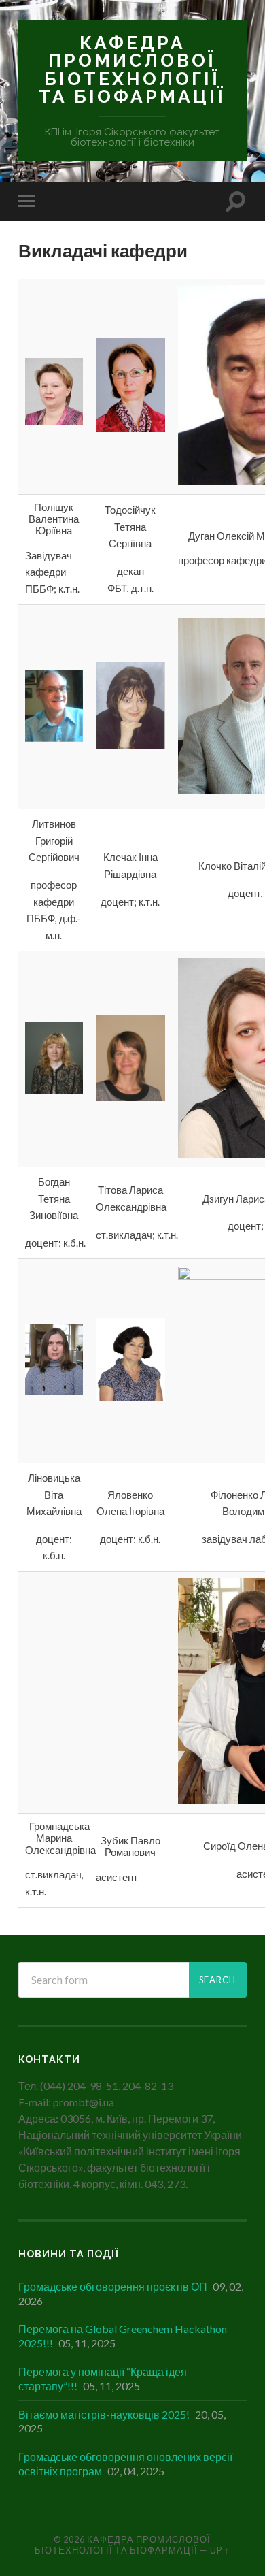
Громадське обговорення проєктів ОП (113, 2286)
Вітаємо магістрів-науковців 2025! (104, 2414)
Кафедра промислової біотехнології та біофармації (132, 69)
